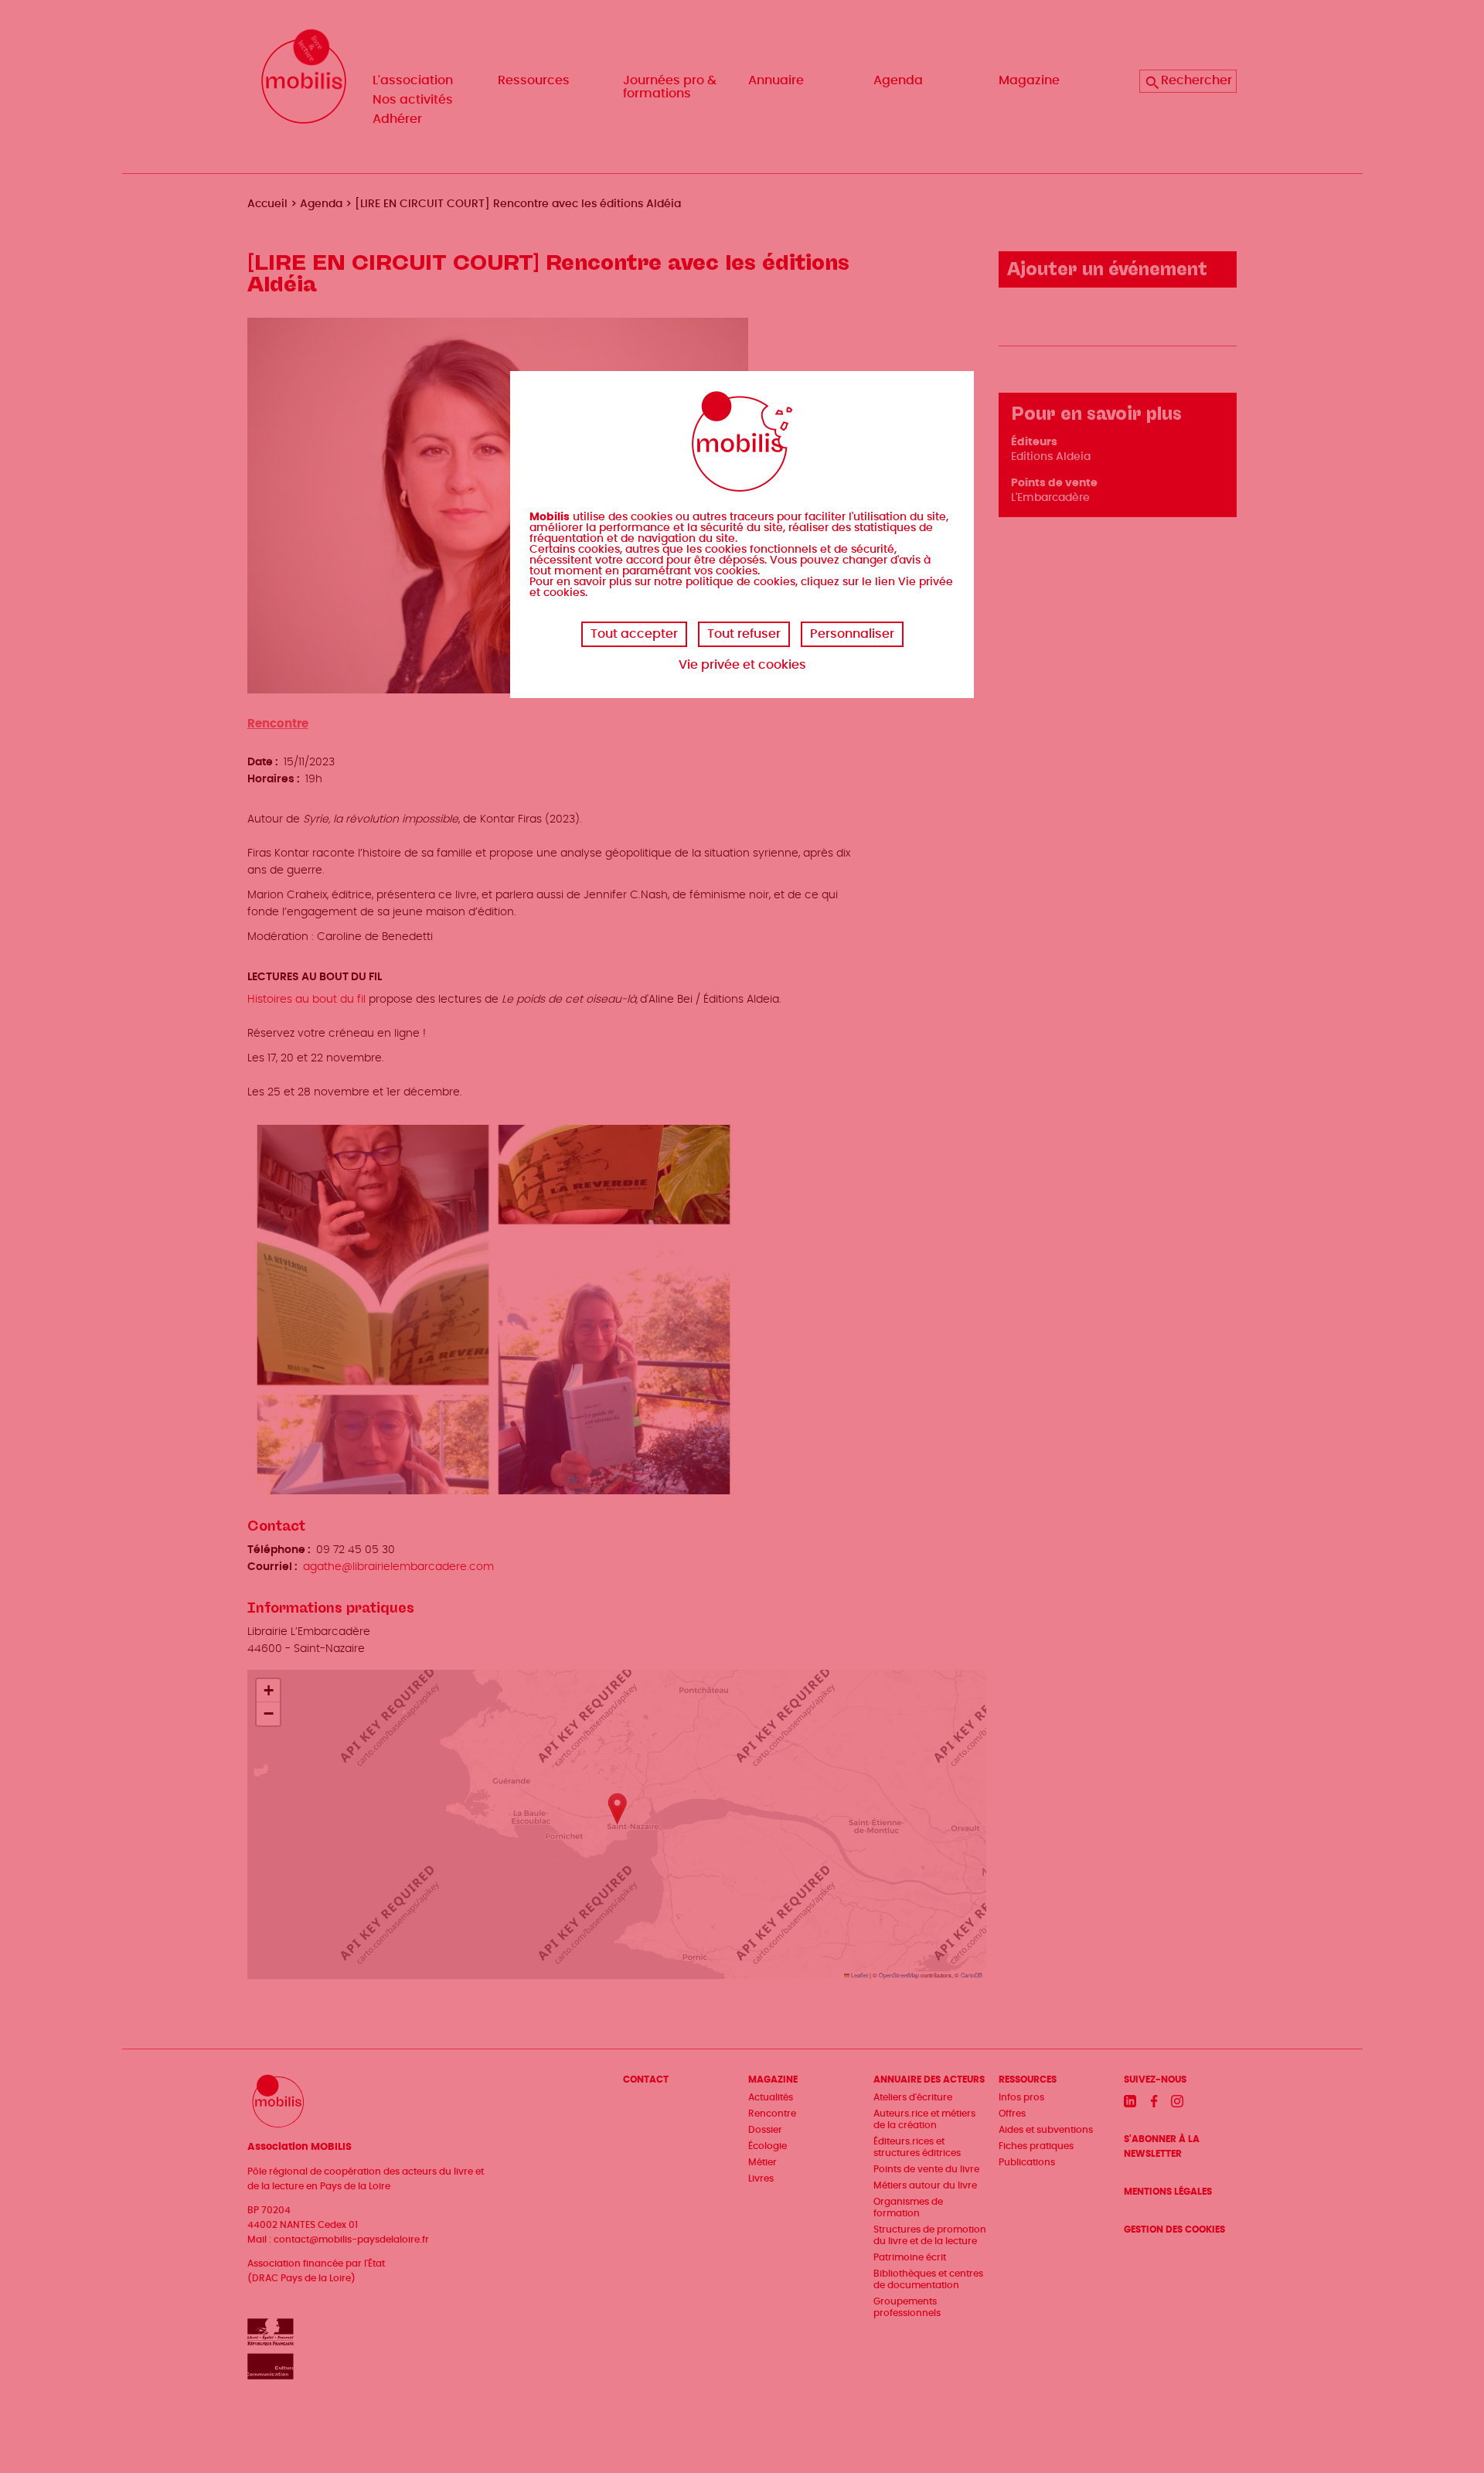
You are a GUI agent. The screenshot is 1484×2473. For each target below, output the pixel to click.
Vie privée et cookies (742, 665)
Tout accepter (634, 634)
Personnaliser (852, 634)
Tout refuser (744, 634)
